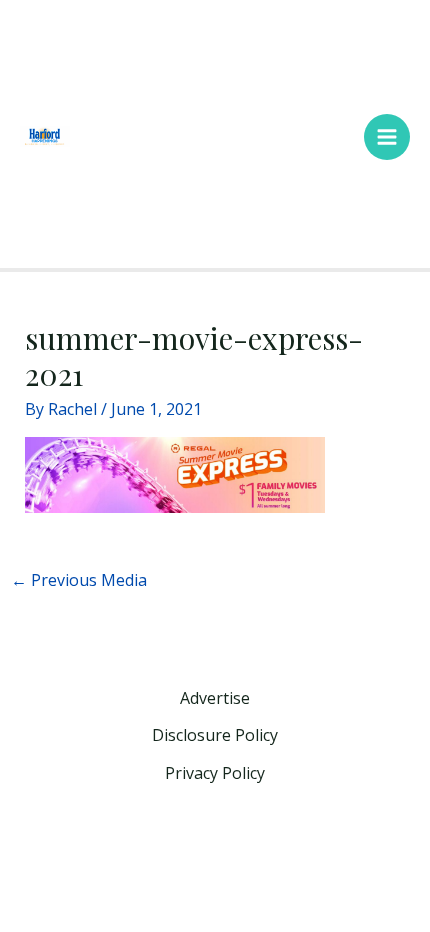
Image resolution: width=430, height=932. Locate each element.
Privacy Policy (215, 773)
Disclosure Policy (215, 735)
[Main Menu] (387, 137)
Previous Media (79, 580)
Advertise (215, 698)
